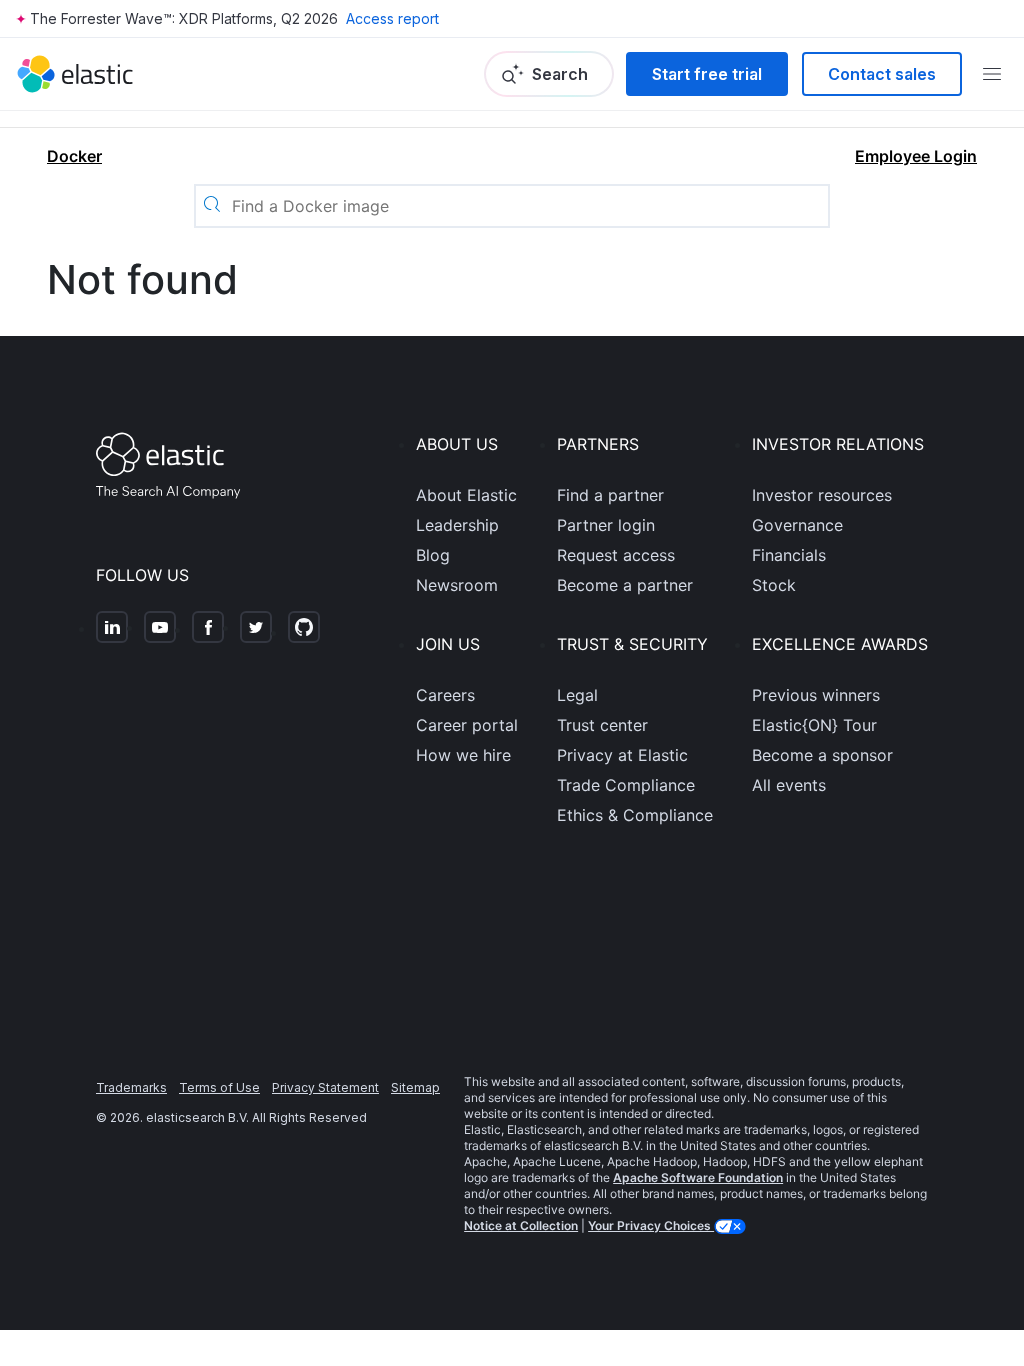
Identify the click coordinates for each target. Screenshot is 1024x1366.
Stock (774, 585)
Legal (577, 695)
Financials (789, 555)
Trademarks (131, 1087)
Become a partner (625, 585)
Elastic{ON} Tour (814, 725)
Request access (616, 555)
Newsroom (457, 585)
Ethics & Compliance (635, 815)
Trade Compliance (626, 785)
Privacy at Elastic (622, 755)
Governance (797, 525)
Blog (433, 555)
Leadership (457, 525)
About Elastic (466, 495)
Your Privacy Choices (651, 1225)
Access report (392, 18)
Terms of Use (219, 1087)
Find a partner (610, 495)
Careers (445, 695)
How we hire (463, 755)
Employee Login (916, 156)
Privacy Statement (325, 1087)
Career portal (467, 725)
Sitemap (415, 1087)
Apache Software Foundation (698, 1177)
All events (789, 785)
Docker (74, 156)
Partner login (606, 525)
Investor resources (822, 495)
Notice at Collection (521, 1225)
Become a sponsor (822, 755)
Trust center (602, 725)
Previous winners (816, 695)
